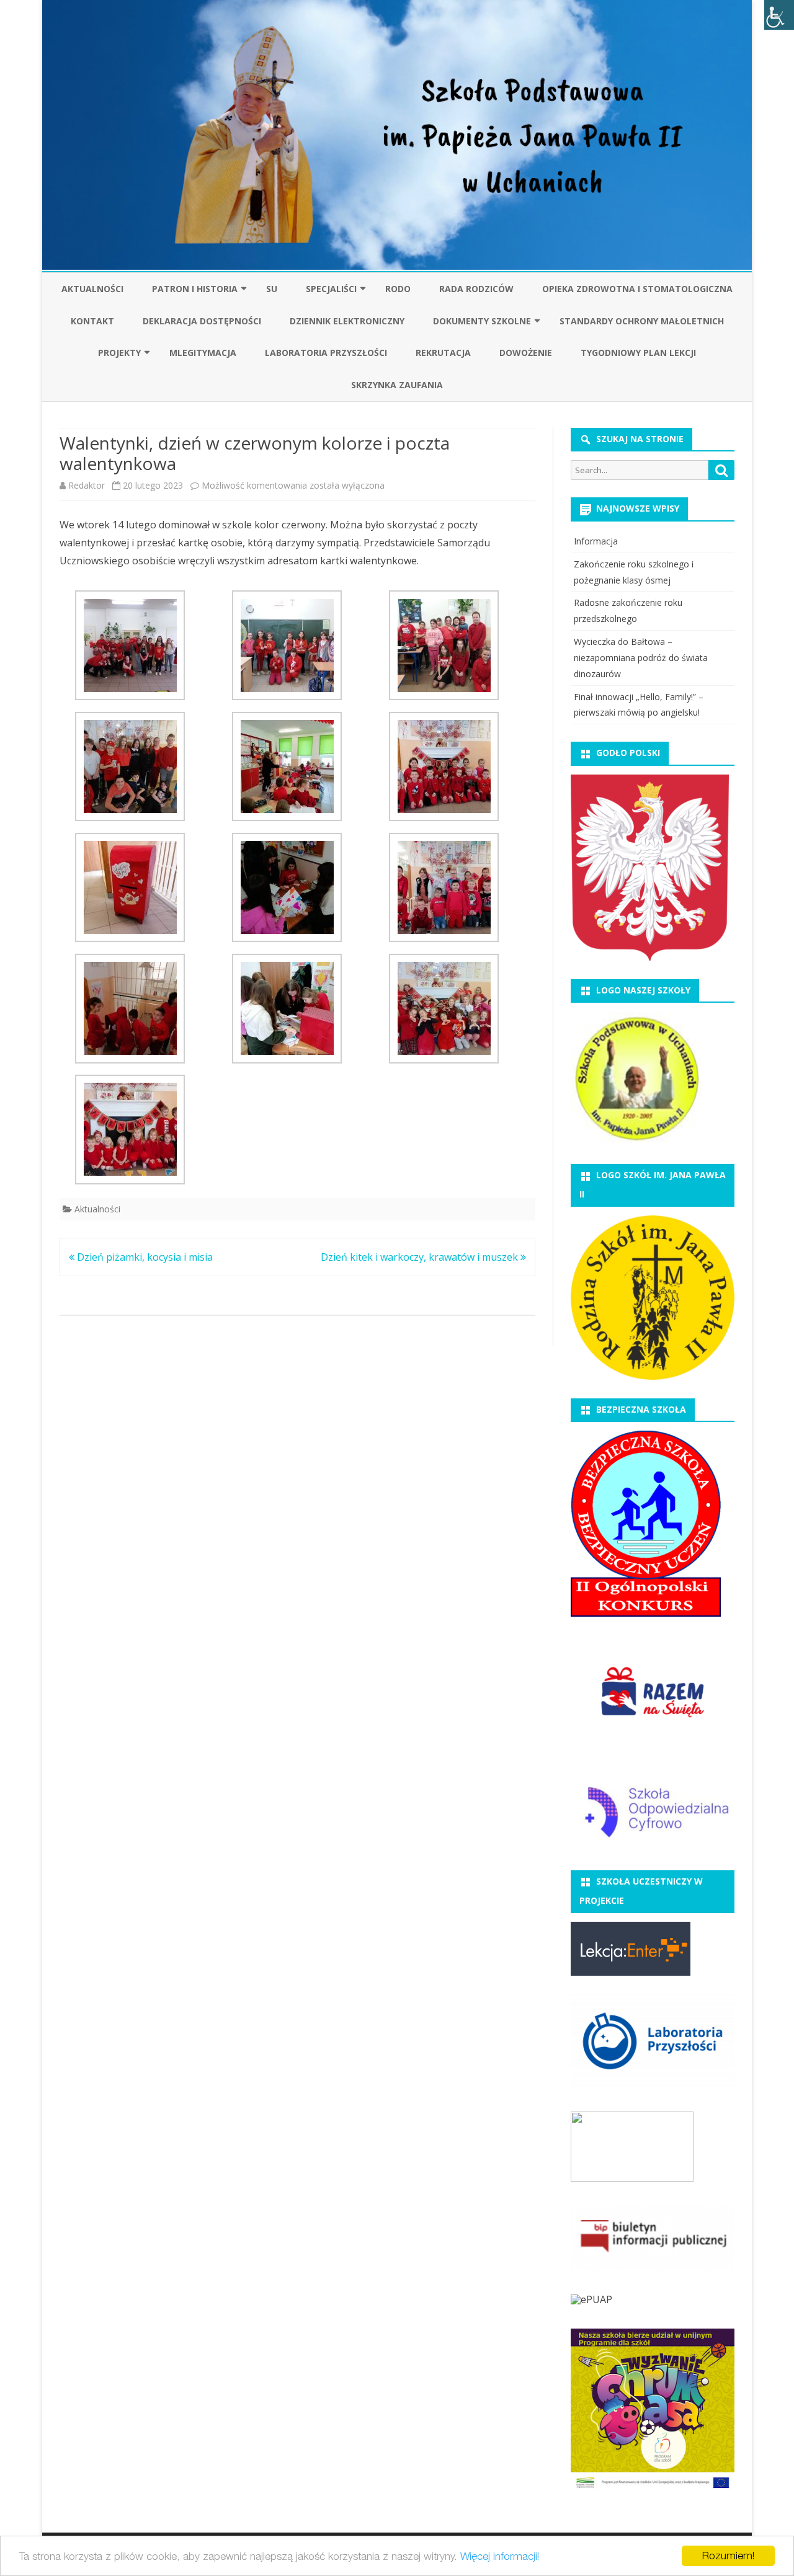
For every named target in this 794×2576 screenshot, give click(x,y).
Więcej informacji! (500, 2556)
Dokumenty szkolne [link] (482, 321)
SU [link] (272, 289)
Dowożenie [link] (526, 353)
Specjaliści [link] (331, 289)
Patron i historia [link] (195, 289)
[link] (779, 15)
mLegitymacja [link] (203, 353)
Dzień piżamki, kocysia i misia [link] (144, 1257)
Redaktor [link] (87, 485)
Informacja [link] (596, 541)
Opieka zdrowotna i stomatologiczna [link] (637, 289)
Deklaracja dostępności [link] (202, 321)
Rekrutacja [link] (443, 353)
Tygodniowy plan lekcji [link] (638, 353)
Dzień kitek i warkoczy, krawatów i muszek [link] (421, 1257)
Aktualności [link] (92, 289)
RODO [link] (398, 289)
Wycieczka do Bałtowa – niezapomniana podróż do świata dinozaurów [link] (641, 658)
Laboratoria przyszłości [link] (326, 353)
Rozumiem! (728, 2556)
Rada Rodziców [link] (476, 289)
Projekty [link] (119, 353)
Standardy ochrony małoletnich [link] (642, 321)
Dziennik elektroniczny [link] (347, 321)
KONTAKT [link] (92, 321)
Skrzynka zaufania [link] (397, 385)
